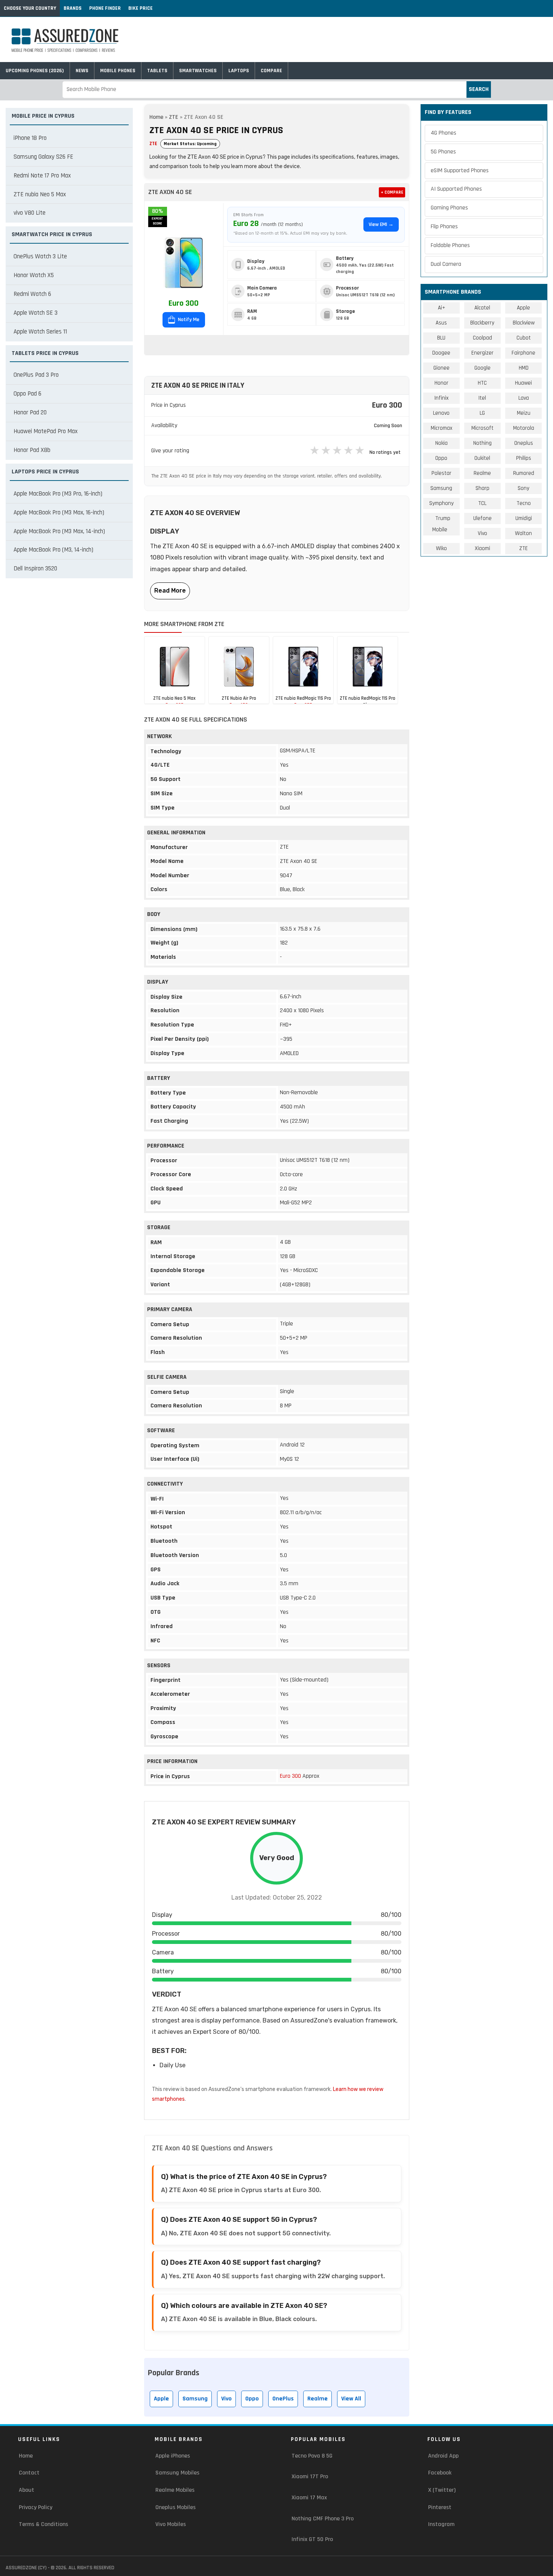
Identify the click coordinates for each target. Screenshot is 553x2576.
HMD (524, 368)
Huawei (523, 383)
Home (156, 117)
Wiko (441, 548)
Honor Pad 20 (30, 412)
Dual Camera (446, 264)
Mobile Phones (118, 71)
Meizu (524, 413)
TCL (482, 503)
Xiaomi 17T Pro (310, 2477)
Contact (29, 2473)
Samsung (195, 2399)
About (27, 2490)
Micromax (441, 428)
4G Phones (444, 133)
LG (482, 413)
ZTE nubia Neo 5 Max (40, 194)
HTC (482, 383)
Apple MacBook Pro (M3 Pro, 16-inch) (58, 494)
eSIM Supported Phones (460, 171)
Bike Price (141, 8)
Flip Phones (444, 227)
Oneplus (524, 443)
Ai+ (441, 308)
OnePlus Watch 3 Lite (40, 256)
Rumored (524, 473)
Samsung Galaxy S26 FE (43, 157)
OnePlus (283, 2399)
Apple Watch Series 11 (40, 332)
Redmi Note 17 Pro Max (42, 176)
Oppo (252, 2399)
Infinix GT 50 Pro (312, 2539)
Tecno (524, 503)
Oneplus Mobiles (175, 2507)
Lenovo (441, 413)
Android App (443, 2456)
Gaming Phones (449, 208)
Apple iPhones (173, 2456)
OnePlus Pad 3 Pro (36, 375)
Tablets (157, 71)
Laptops (239, 71)
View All (351, 2399)
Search (479, 89)
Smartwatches (198, 71)
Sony (523, 488)
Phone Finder (105, 8)
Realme (318, 2399)
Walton (523, 533)
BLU (441, 338)
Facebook (440, 2473)
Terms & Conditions (43, 2524)
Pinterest (440, 2507)
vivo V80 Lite (30, 213)
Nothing (482, 443)
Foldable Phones (450, 245)
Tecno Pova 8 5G (312, 2456)
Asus (441, 323)
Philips (524, 458)
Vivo (226, 2399)
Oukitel (482, 458)
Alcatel (482, 308)
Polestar (441, 473)
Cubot (524, 338)
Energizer (482, 353)
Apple (161, 2399)
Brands (73, 8)
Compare (271, 71)
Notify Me (188, 320)
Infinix (441, 398)
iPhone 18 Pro (30, 138)
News (82, 71)
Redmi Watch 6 (32, 294)
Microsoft (482, 428)
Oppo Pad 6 (27, 394)
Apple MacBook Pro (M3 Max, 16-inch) (59, 512)
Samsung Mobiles (177, 2473)
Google (482, 368)
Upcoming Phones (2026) (35, 71)
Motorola (524, 428)
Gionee (441, 368)
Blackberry (482, 323)
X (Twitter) (442, 2490)
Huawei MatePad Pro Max (46, 431)
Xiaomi (482, 548)
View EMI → (381, 224)
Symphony (441, 503)
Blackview (524, 323)
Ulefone (482, 518)
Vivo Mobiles (171, 2524)
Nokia (441, 443)
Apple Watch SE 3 (36, 313)
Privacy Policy (36, 2507)
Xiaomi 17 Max (309, 2498)
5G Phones (443, 152)
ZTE (174, 117)
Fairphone (523, 353)
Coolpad (482, 338)
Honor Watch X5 (34, 275)
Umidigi (524, 518)
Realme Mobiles (175, 2490)
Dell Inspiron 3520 (35, 569)
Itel (482, 398)
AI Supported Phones (456, 189)
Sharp (482, 488)
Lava (524, 398)
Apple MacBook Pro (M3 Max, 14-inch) (59, 531)
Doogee (441, 353)
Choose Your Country (30, 8)
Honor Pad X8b (32, 450)
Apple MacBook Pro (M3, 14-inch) (53, 550)
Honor (441, 383)
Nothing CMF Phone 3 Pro (323, 2519)
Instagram (441, 2524)
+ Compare (392, 192)
